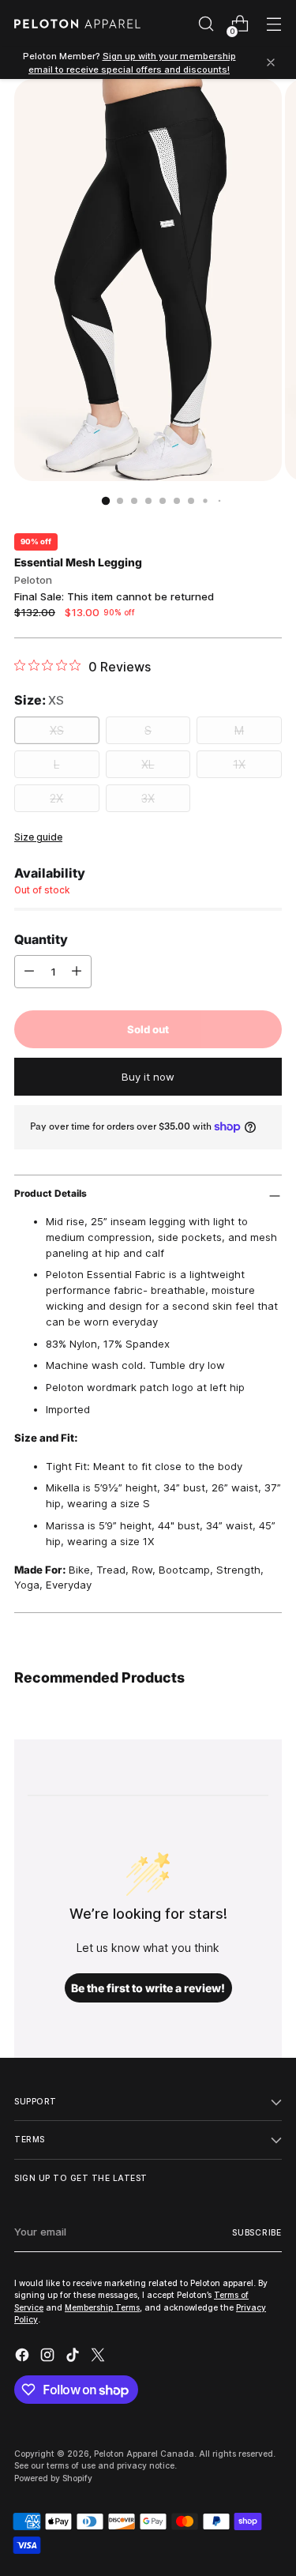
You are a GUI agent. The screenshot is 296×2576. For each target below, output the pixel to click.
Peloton (33, 580)
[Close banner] (271, 64)
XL (148, 764)
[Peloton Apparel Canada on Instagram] (49, 2357)
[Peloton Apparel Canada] (77, 24)
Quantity (41, 939)
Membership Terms (102, 2307)
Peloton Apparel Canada (144, 2454)
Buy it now (148, 1077)
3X (148, 798)
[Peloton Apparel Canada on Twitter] (99, 2357)
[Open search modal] (206, 24)
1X (239, 764)
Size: (39, 700)
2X (56, 798)
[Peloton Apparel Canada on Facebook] (24, 2357)
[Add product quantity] (77, 972)
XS (57, 730)
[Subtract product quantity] (29, 972)
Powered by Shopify (53, 2478)
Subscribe (257, 2232)
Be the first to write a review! (148, 1988)
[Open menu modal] (274, 24)
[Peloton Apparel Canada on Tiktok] (74, 2357)
